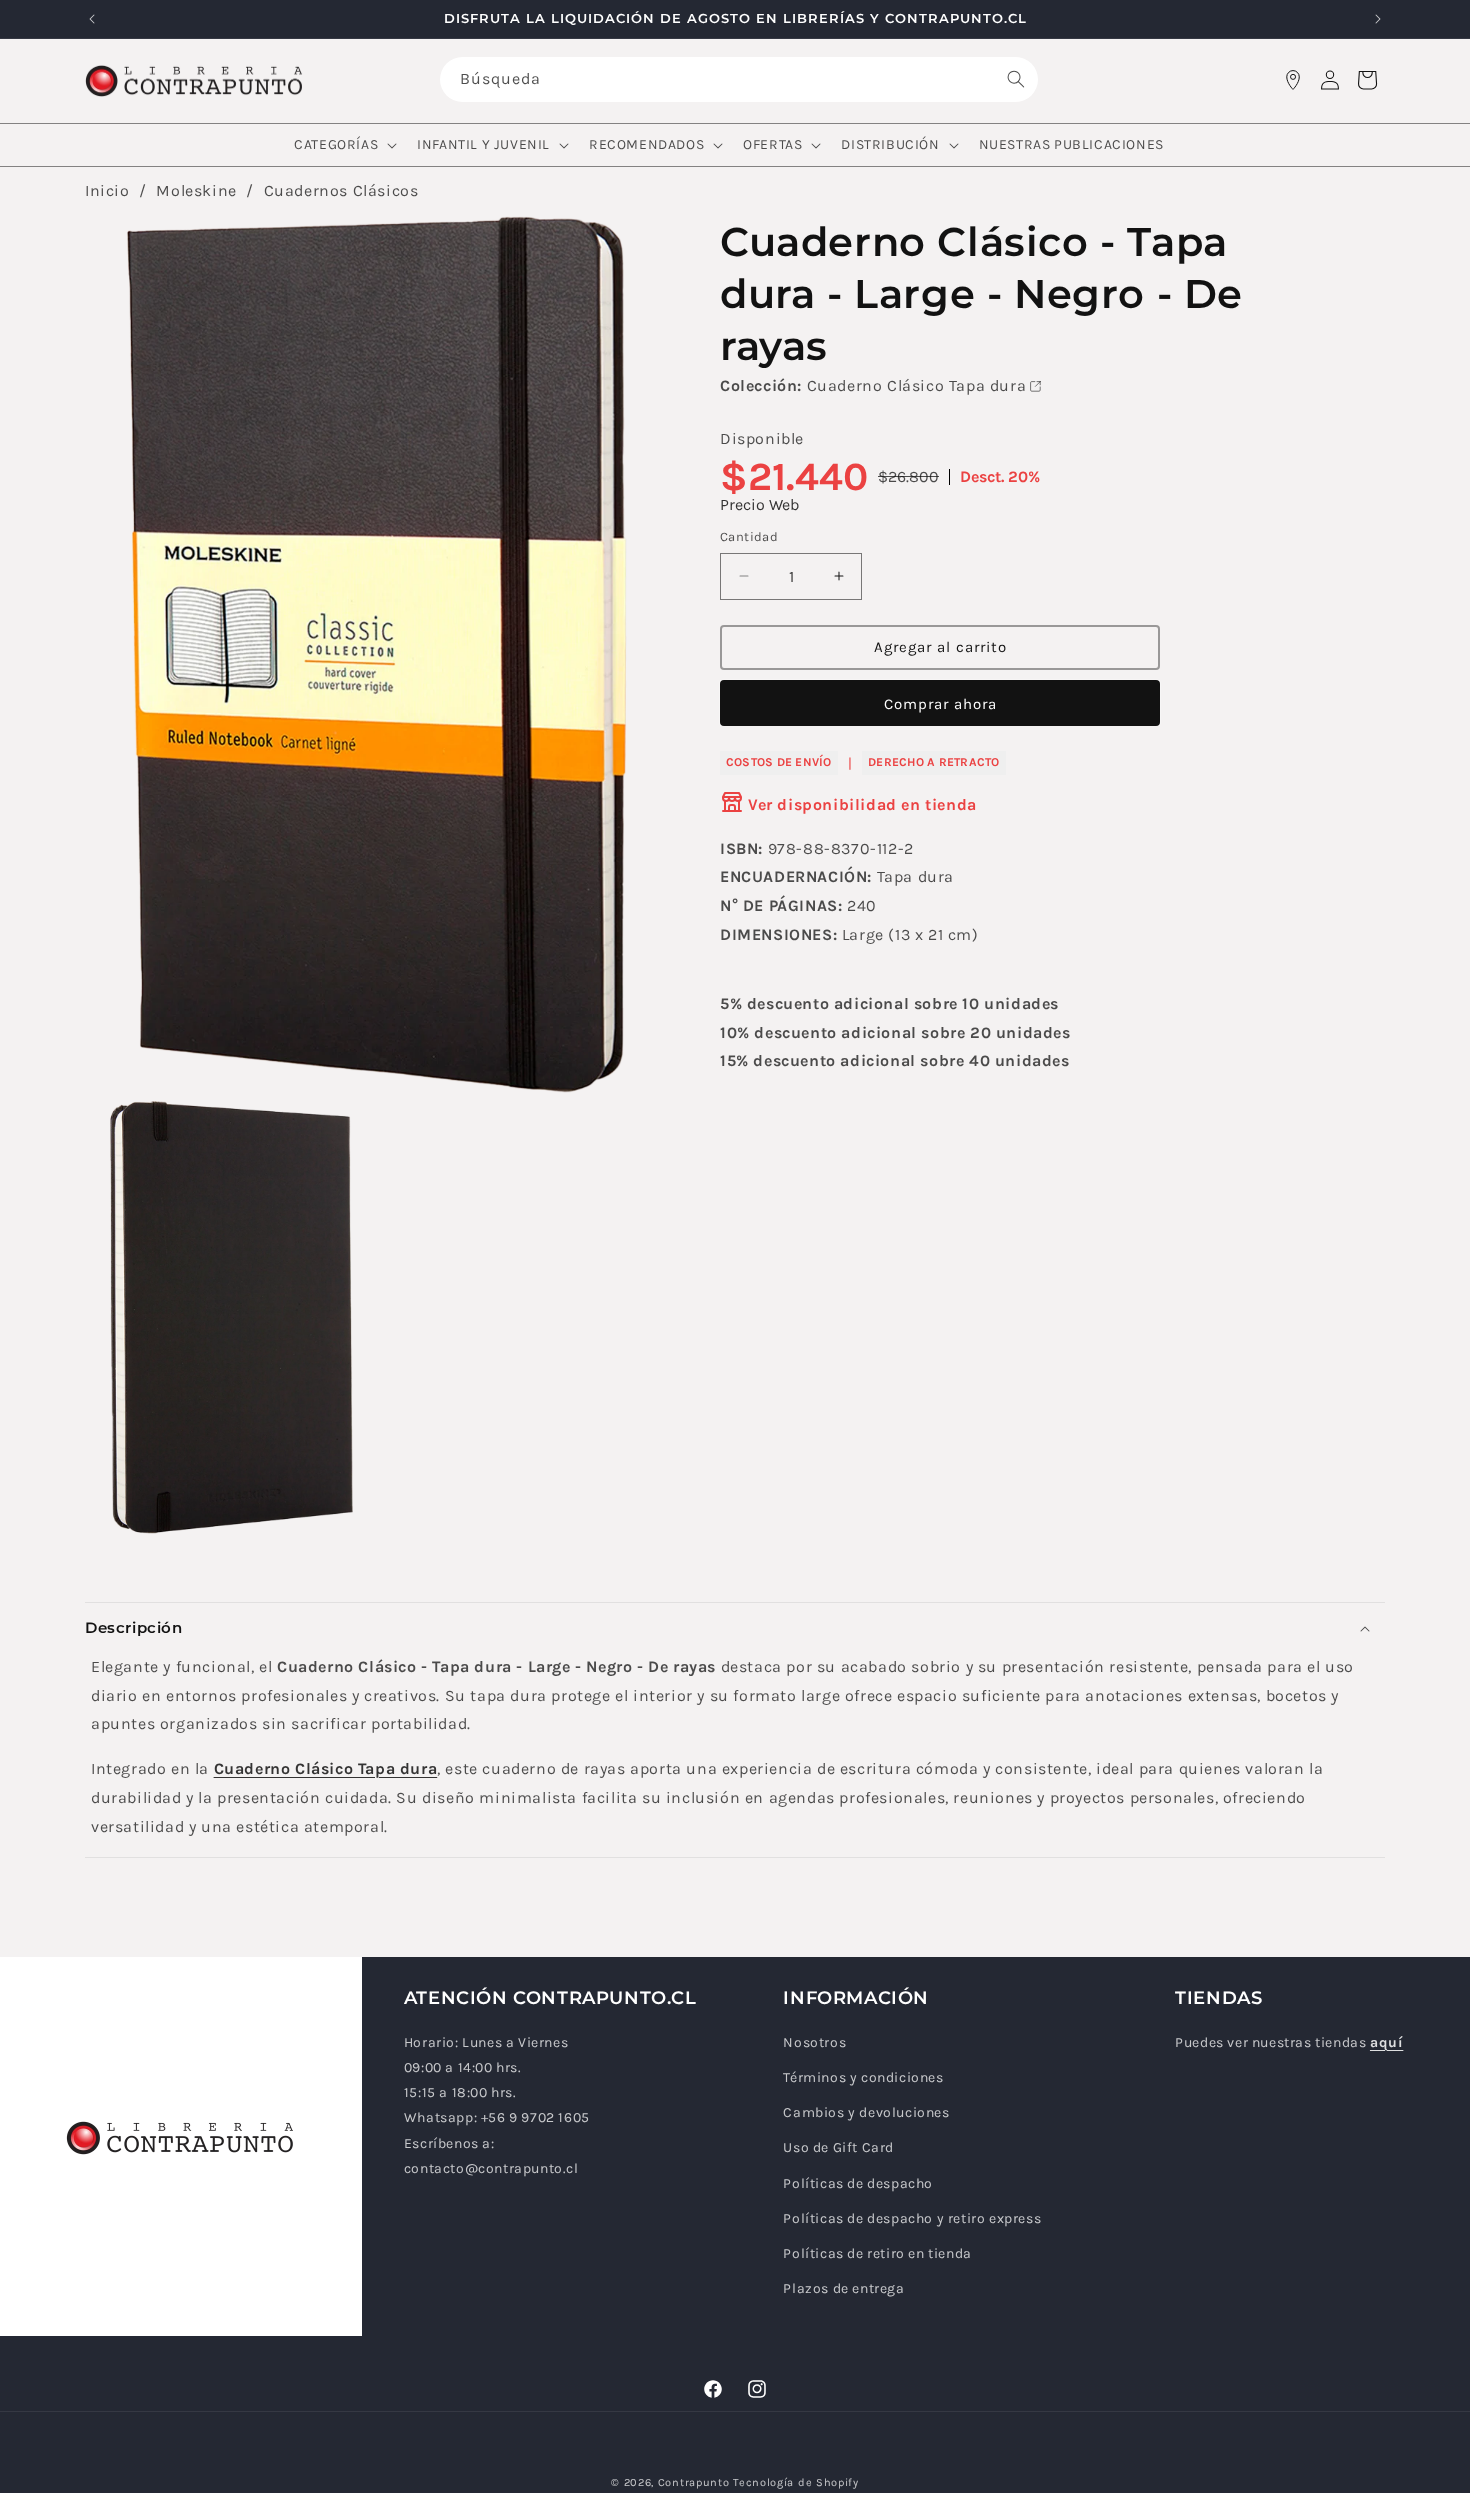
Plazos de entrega (843, 2289)
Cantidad (749, 536)
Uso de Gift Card (838, 2148)
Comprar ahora (940, 703)
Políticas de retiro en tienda (877, 2254)
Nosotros (814, 2043)
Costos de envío (779, 762)
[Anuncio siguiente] (1378, 19)
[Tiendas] (1293, 80)
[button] (343, 145)
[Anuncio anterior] (92, 19)
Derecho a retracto (933, 762)
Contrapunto (694, 2482)
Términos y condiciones (863, 2078)
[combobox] (739, 79)
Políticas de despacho (858, 2184)
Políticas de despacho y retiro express (912, 2219)
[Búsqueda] (1016, 79)
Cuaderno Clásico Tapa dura (917, 385)
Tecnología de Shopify (796, 2482)
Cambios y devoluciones (866, 2113)
